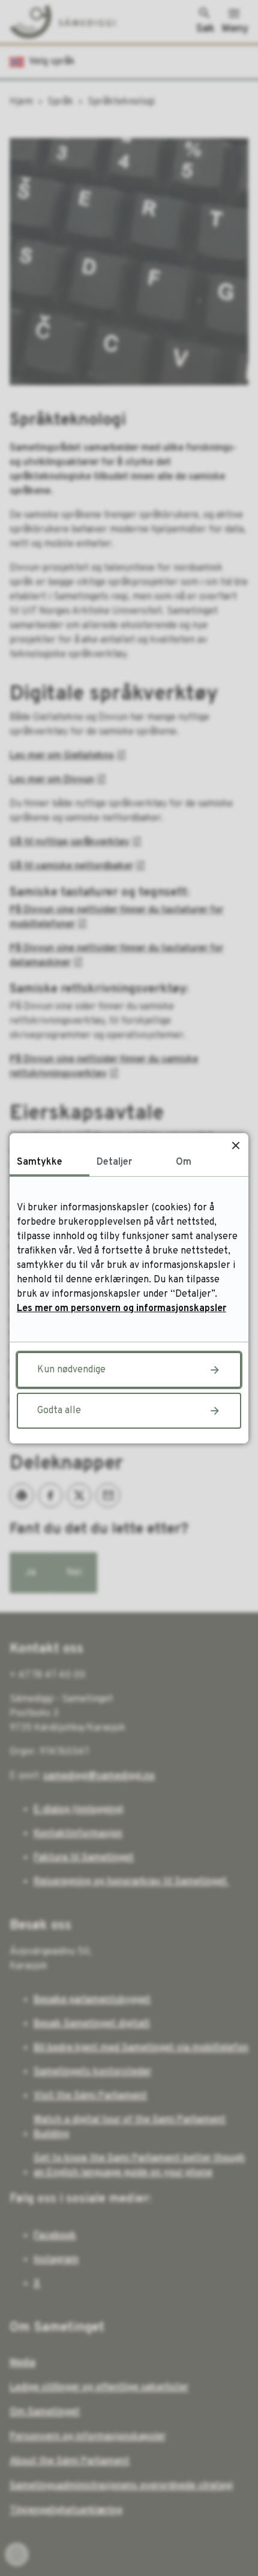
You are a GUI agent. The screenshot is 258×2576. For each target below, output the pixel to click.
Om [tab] (184, 1162)
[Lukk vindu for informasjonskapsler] (235, 1146)
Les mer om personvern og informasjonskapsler (121, 1309)
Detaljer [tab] (114, 1162)
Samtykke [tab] (40, 1162)
